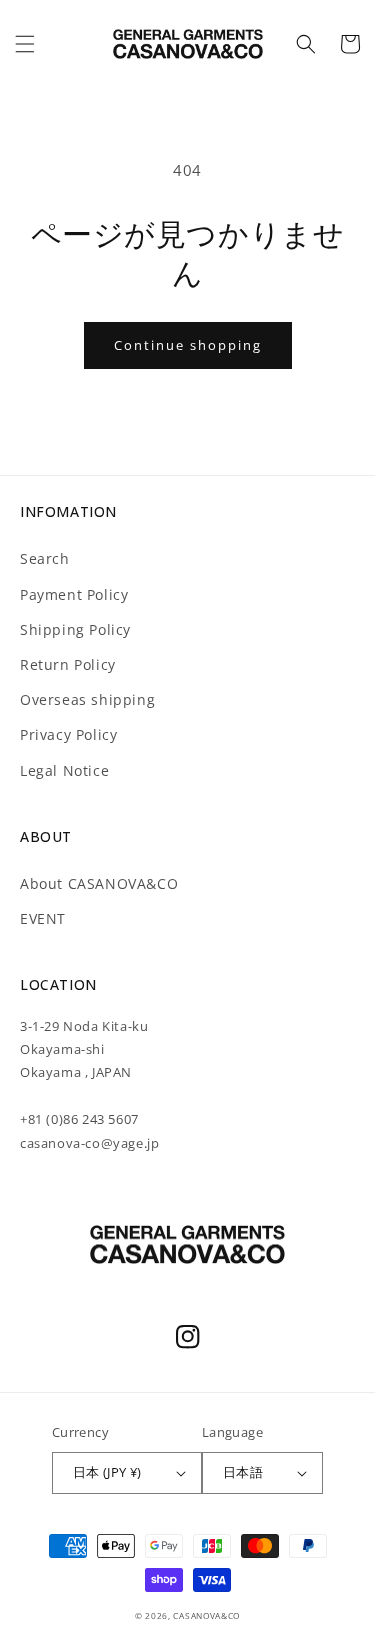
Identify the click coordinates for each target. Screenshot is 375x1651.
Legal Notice (64, 770)
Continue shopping (188, 345)
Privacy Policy (68, 734)
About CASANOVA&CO (99, 883)
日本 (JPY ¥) (107, 1472)
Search (45, 558)
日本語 (243, 1472)
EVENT (43, 918)
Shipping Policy (75, 629)
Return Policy (68, 664)
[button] (25, 44)
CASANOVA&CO (206, 1615)
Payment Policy (74, 594)
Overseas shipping (87, 699)
